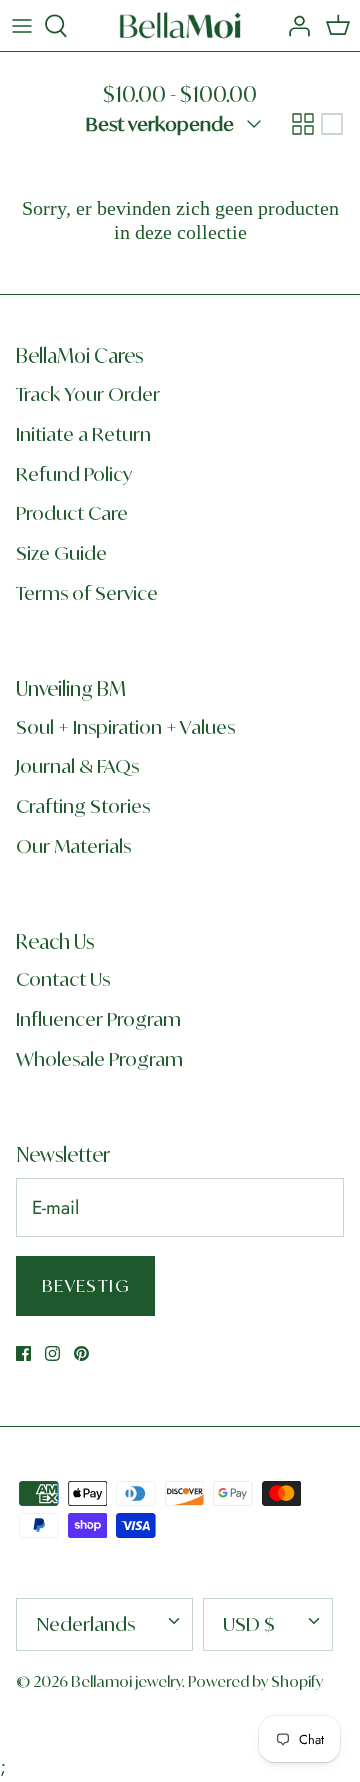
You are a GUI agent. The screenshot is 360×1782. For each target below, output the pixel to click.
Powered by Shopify (255, 1681)
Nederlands (85, 1624)
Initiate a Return (83, 434)
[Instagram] (52, 1353)
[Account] (294, 26)
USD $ (249, 1624)
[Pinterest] (81, 1353)
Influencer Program (98, 1019)
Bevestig (85, 1285)
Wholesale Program (99, 1059)
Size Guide (61, 553)
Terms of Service (87, 593)
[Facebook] (23, 1353)
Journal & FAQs (77, 766)
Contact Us (63, 979)
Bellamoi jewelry (126, 1681)
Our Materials (73, 846)
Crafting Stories (83, 806)
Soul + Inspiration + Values (125, 727)
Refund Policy (74, 474)
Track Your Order (88, 394)
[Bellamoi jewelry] (180, 25)
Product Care (72, 513)
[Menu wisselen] (22, 26)
